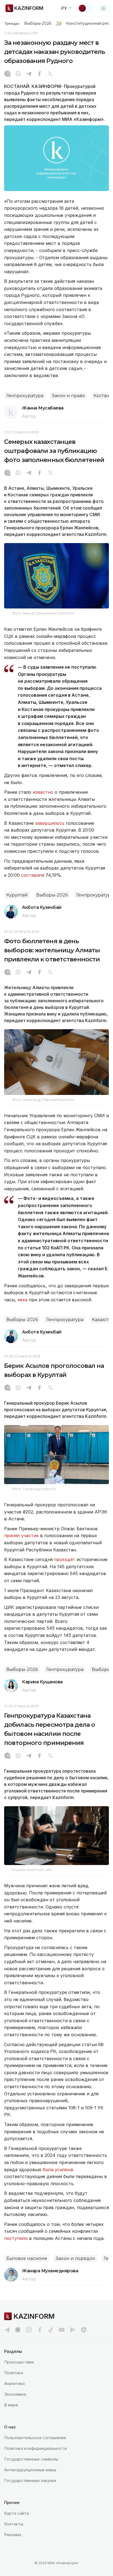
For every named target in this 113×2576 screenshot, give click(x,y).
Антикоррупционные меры (30, 2470)
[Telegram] (29, 74)
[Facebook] (39, 74)
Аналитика (14, 2383)
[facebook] (40, 2330)
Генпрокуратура (25, 396)
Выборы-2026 (38, 23)
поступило (16, 2238)
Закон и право (68, 396)
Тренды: (12, 23)
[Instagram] (7, 74)
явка (22, 1300)
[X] (50, 74)
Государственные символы (31, 2459)
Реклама (13, 2535)
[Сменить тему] (86, 8)
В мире (11, 2405)
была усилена (58, 2170)
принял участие (21, 1535)
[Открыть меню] (103, 8)
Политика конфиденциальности (35, 2448)
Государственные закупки (30, 2480)
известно (44, 792)
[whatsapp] (18, 74)
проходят (65, 1559)
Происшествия (19, 2362)
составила (33, 875)
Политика (14, 2373)
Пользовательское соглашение (35, 2438)
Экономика (15, 2394)
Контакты (14, 2524)
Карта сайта (16, 2513)
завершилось (50, 823)
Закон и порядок (75, 2258)
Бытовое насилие (27, 2258)
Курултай (17, 895)
